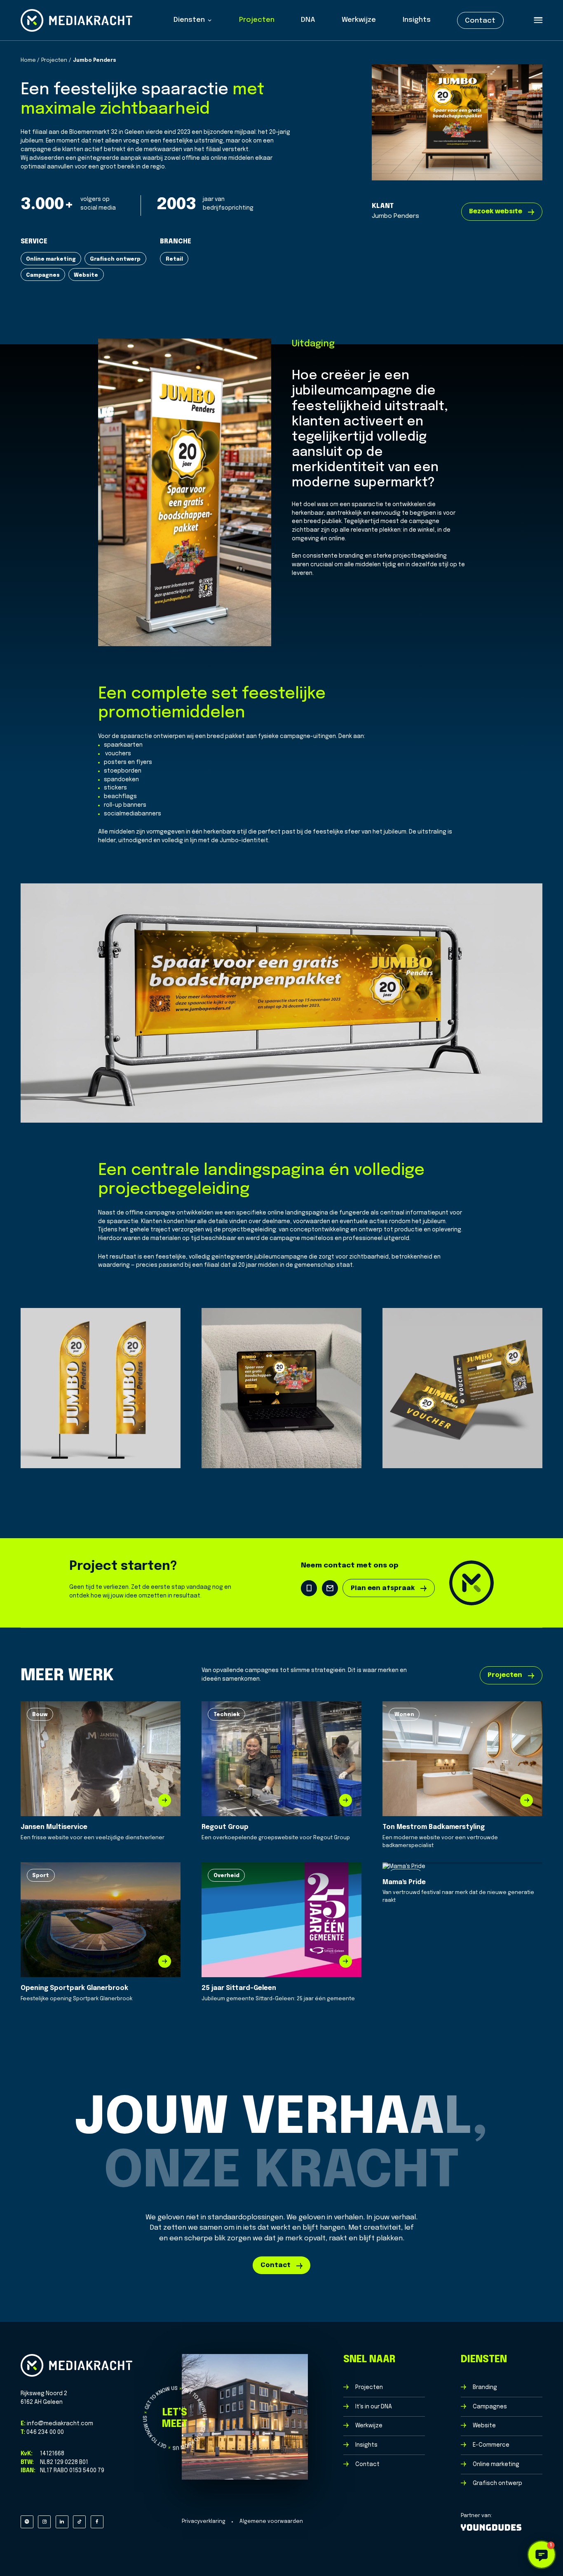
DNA (308, 20)
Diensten (189, 20)
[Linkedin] (62, 2522)
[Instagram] (44, 2522)
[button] (542, 2555)
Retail (174, 259)
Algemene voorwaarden (271, 2521)
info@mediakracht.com (59, 2424)
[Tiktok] (79, 2522)
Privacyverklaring (204, 2521)
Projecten (257, 20)
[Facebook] (97, 2522)
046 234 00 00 (45, 2432)
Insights (417, 20)
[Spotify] (27, 2522)
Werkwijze (359, 20)
